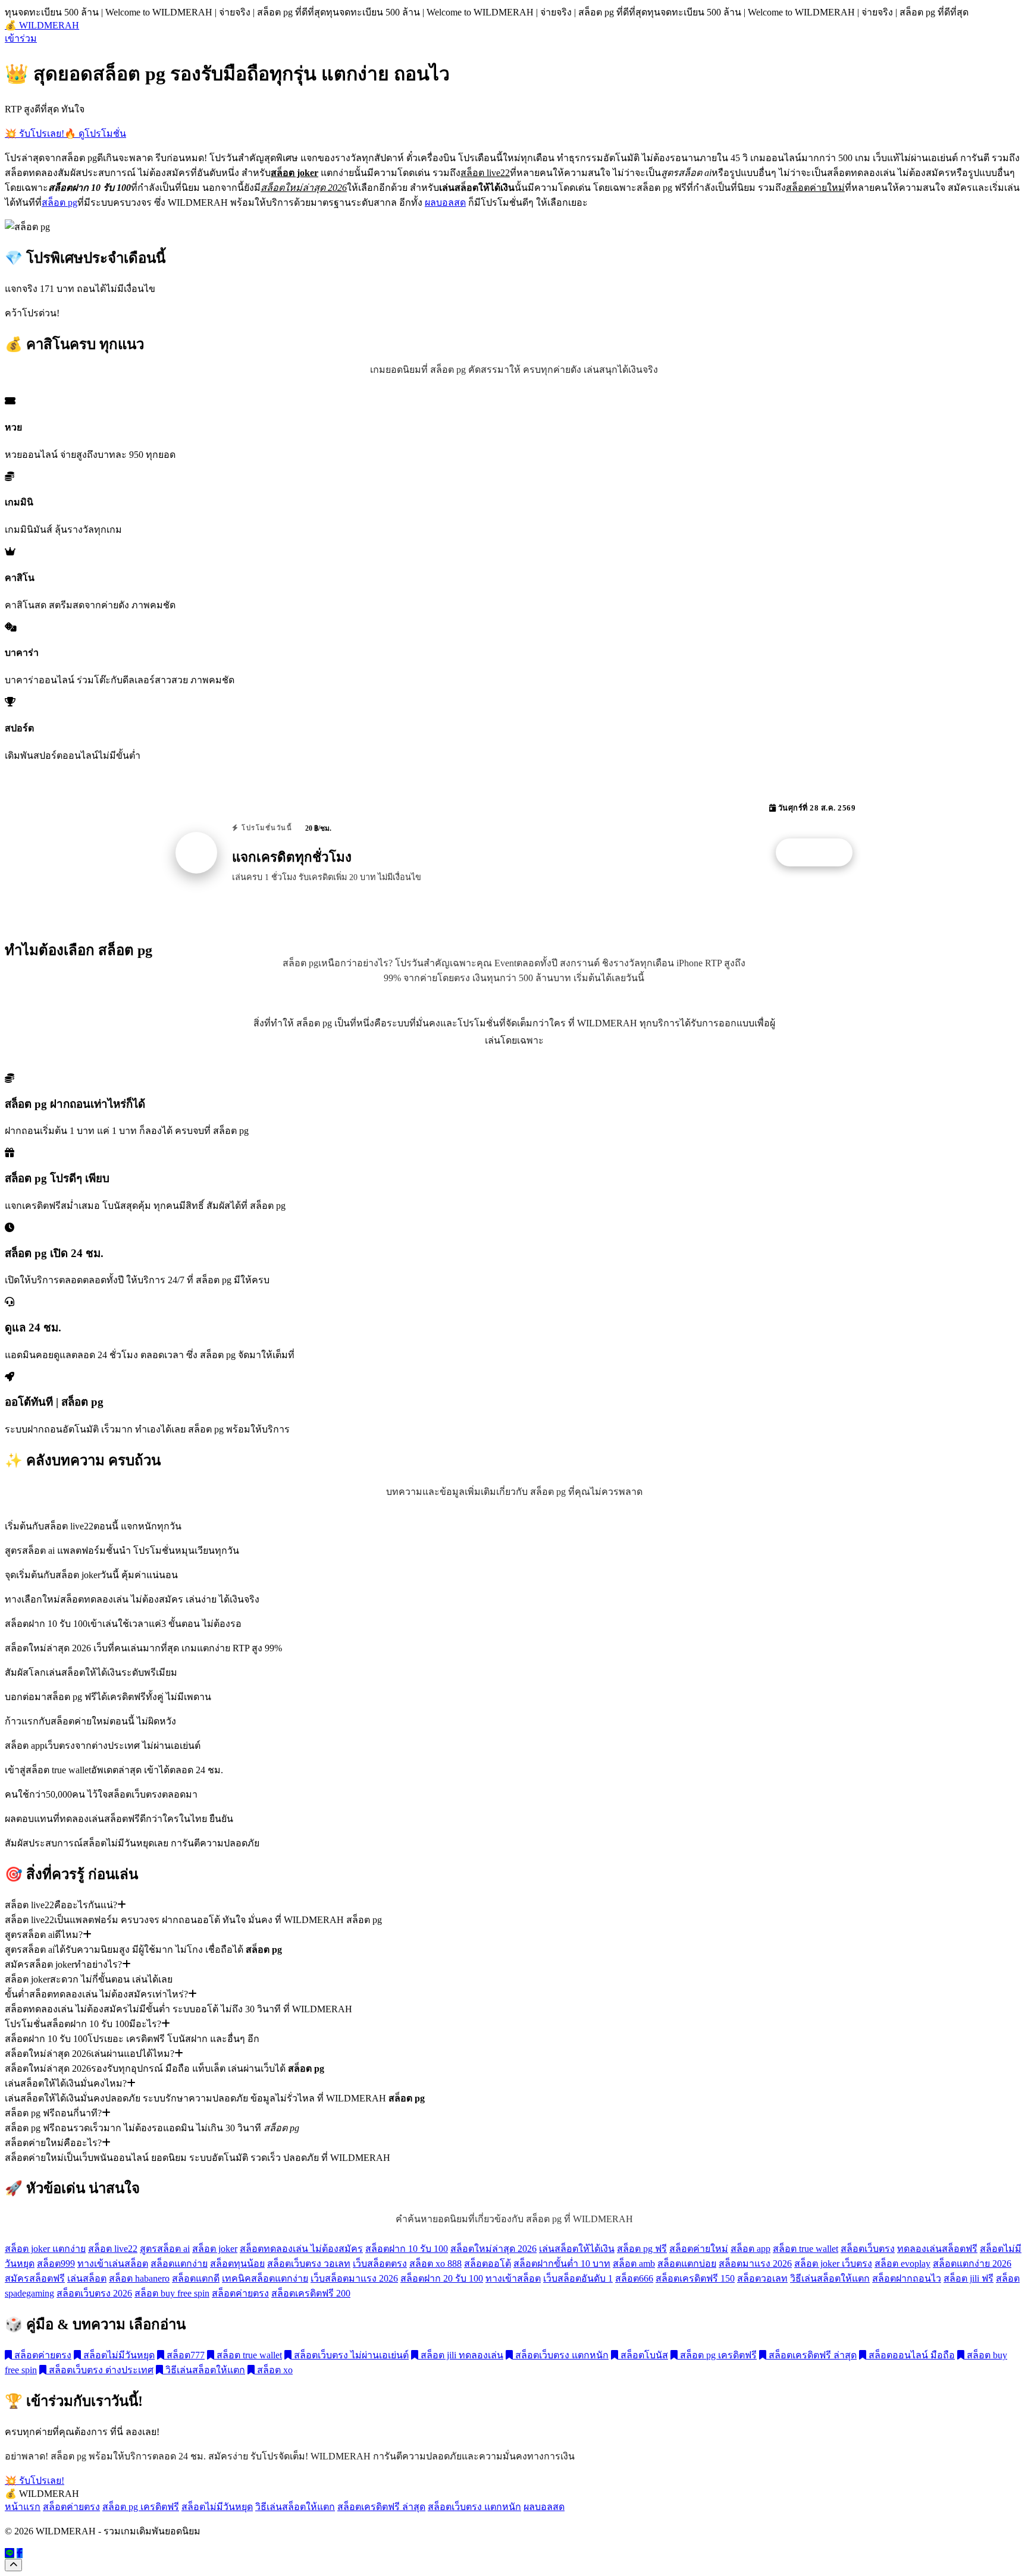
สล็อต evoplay (902, 2264)
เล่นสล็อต (87, 2278)
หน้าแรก (23, 2507)
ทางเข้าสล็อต (513, 2278)
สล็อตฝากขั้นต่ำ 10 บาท (562, 2264)
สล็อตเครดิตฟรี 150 (695, 2278)
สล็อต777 (184, 2355)
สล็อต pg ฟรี (642, 2249)
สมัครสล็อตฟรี (35, 2278)
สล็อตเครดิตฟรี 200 (311, 2293)
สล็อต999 (56, 2264)
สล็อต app (750, 2249)
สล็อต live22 (113, 2249)
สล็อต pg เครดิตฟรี (717, 2355)
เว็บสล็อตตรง (380, 2264)
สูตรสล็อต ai (165, 2249)
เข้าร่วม (21, 38)
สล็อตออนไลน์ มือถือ (911, 2355)
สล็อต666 (634, 2278)
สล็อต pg (59, 202)
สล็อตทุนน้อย (237, 2264)
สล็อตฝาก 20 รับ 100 (442, 2278)
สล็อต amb (634, 2264)
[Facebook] (20, 2553)
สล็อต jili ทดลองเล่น (461, 2355)
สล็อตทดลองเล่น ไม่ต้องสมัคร (301, 2249)
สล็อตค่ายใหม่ (699, 2249)
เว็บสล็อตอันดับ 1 (578, 2278)
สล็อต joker (215, 2249)
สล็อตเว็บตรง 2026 (94, 2293)
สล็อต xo (274, 2370)
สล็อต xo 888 (435, 2264)
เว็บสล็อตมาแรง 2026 (354, 2278)
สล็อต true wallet (806, 2249)
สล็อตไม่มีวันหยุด (118, 2355)
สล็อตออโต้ (488, 2264)
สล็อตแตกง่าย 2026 (972, 2264)
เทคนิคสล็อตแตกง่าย (265, 2278)
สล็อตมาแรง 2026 (755, 2264)
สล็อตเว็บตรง (868, 2249)
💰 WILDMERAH (42, 25)
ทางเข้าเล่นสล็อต (113, 2264)
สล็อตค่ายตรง (240, 2293)
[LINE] (10, 2553)
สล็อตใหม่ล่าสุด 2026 (493, 2249)
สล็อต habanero (139, 2278)
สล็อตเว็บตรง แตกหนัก (561, 2355)
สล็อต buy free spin (172, 2293)
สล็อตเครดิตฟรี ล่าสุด (811, 2355)
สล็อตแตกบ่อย (687, 2264)
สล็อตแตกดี (196, 2278)
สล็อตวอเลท (762, 2278)
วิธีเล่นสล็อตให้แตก (830, 2278)
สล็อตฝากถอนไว (907, 2278)
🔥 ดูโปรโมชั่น (95, 133)
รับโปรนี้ (820, 853)
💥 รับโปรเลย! (35, 133)
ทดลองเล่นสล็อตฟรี (937, 2249)
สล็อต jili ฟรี (969, 2278)
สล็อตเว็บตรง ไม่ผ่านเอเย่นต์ (350, 2355)
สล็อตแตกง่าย (179, 2264)
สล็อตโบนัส (643, 2355)
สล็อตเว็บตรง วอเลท (309, 2264)
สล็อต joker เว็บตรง (833, 2264)
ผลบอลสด (445, 202)
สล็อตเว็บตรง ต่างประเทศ (100, 2370)
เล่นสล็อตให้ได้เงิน (577, 2249)
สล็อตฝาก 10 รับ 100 (407, 2249)
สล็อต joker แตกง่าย (45, 2249)
